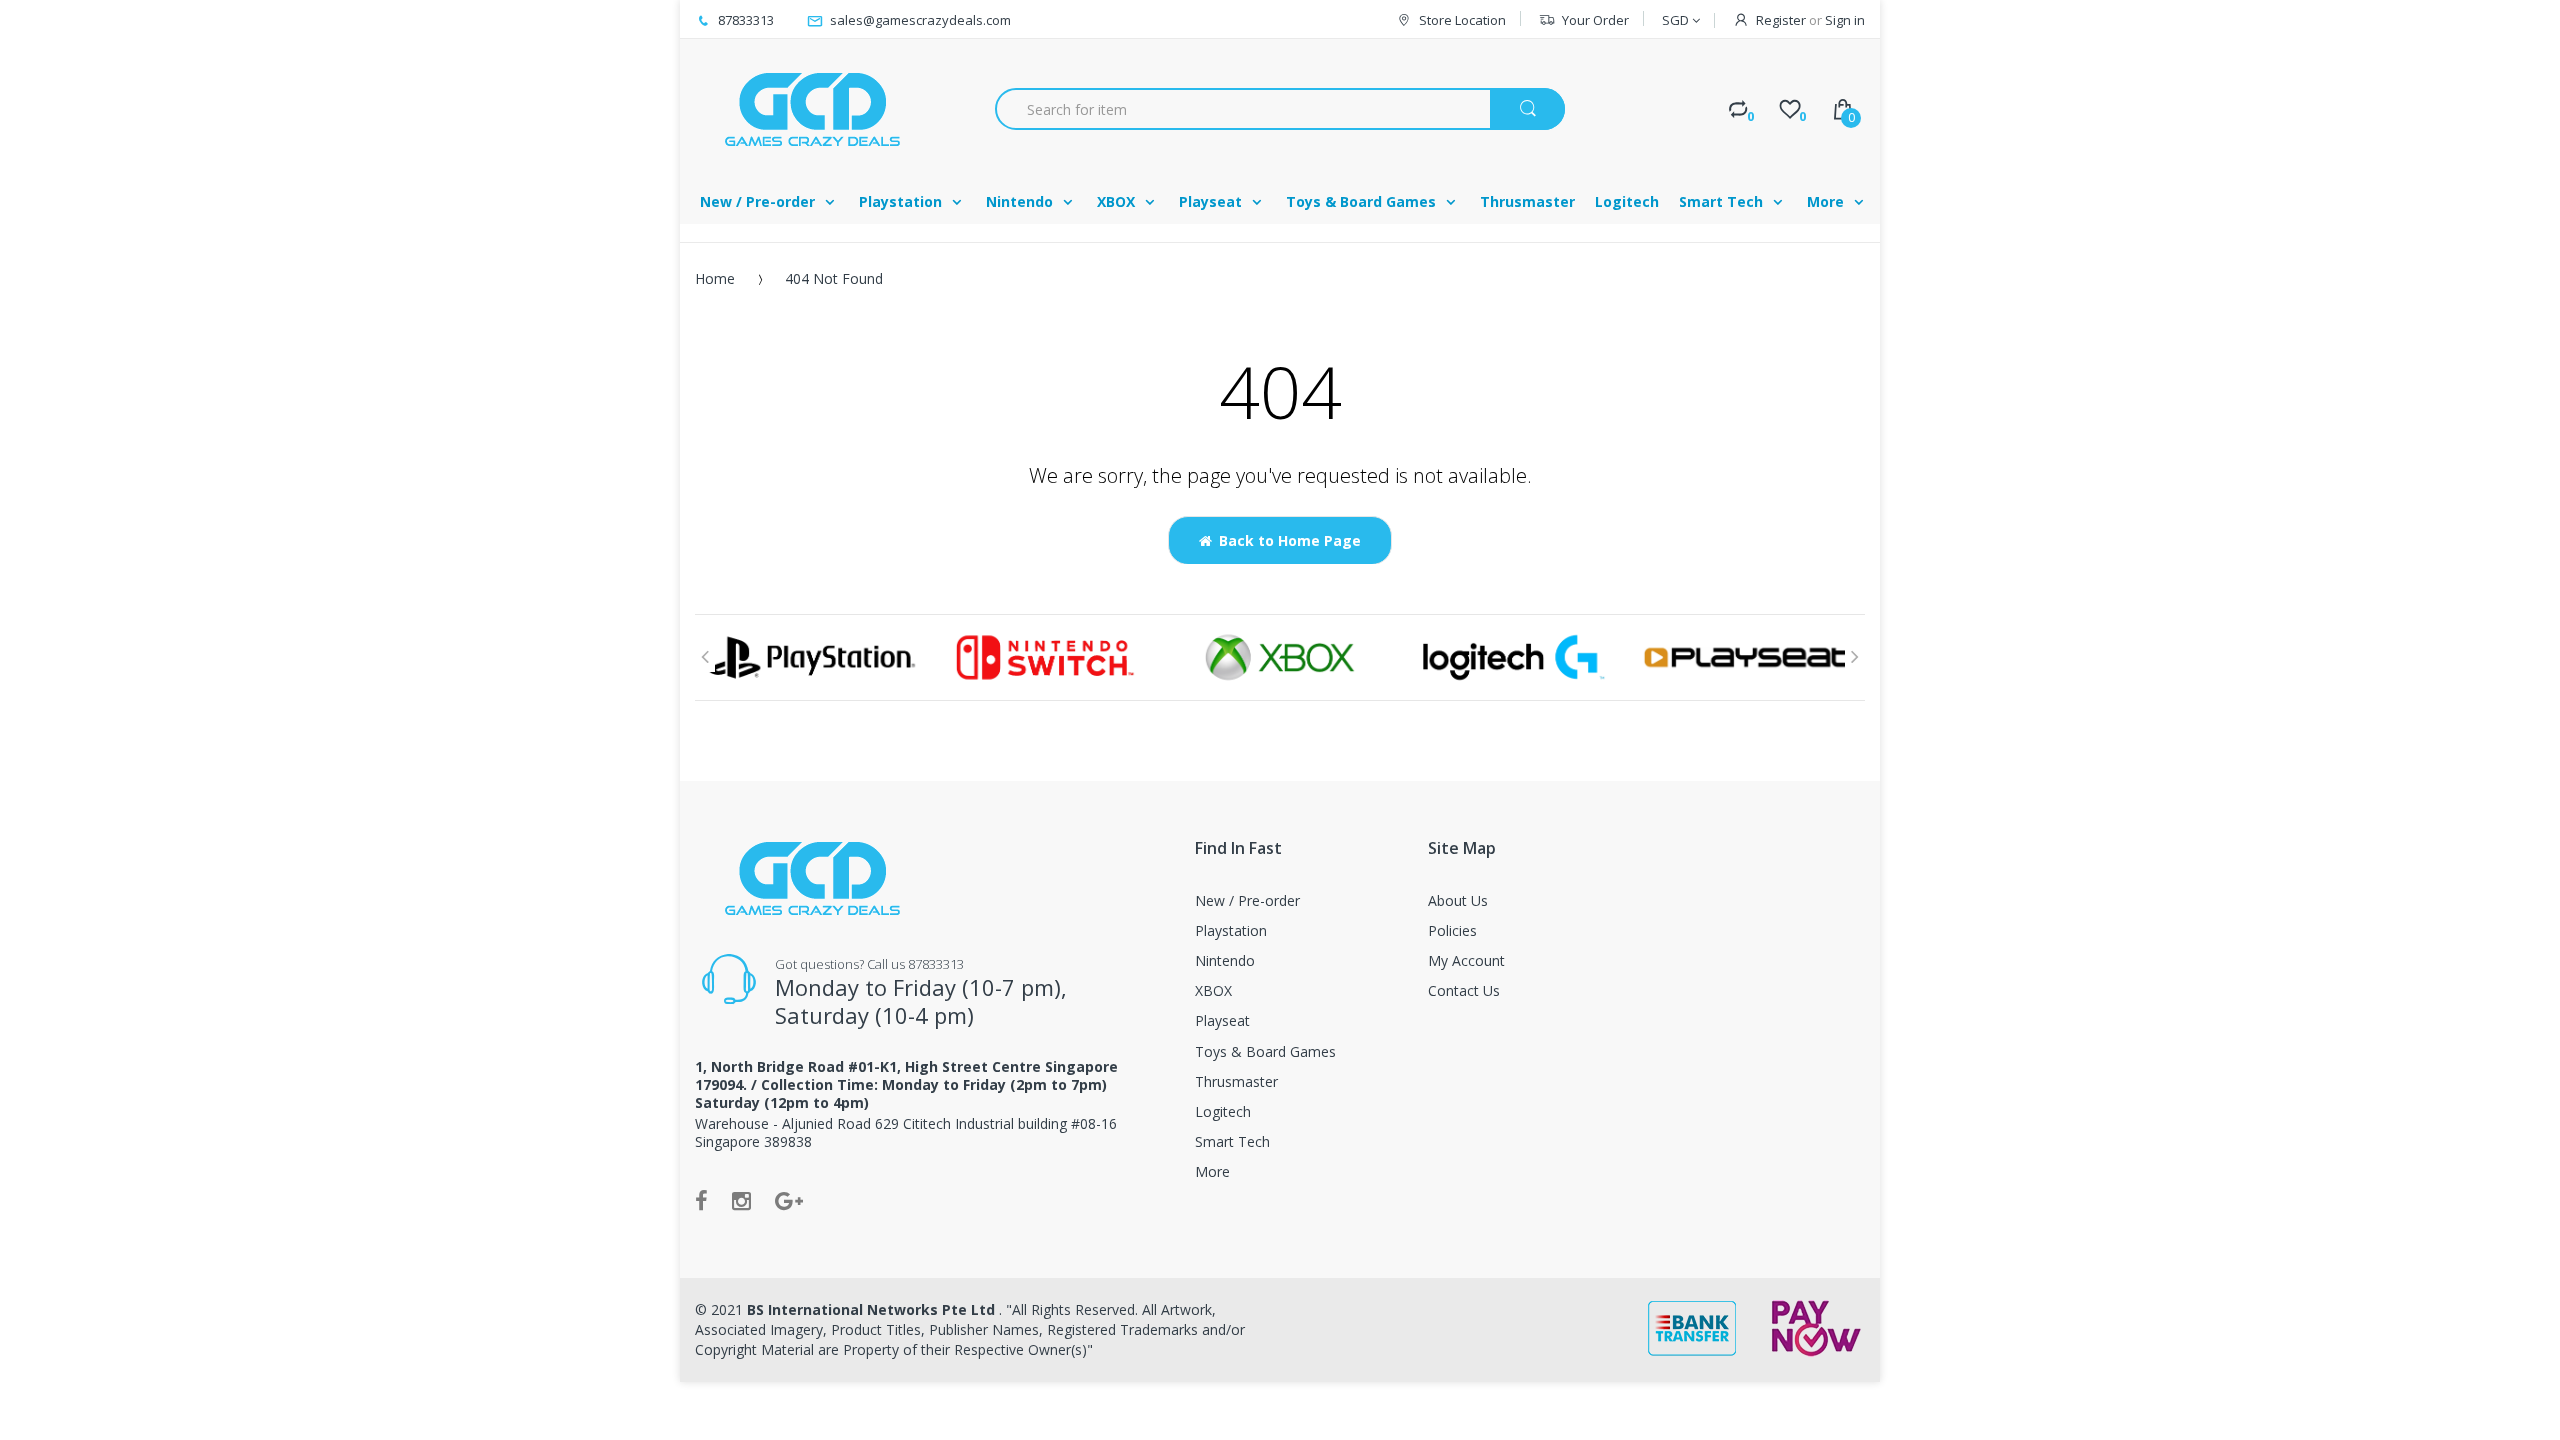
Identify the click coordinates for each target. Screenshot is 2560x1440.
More (1212, 1171)
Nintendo (1225, 960)
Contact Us (1464, 990)
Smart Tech (1232, 1141)
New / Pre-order (1247, 900)
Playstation (1231, 930)
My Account (1466, 960)
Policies (1452, 930)
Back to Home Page (1290, 540)
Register (1781, 20)
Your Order (1595, 20)
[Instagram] (741, 1200)
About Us (1458, 900)
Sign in (1845, 20)
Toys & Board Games (1265, 1051)
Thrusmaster (1236, 1081)
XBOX (1213, 990)
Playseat (1222, 1020)
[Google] (789, 1200)
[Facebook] (701, 1200)
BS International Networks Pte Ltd (873, 1309)
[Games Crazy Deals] (810, 109)
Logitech (1223, 1111)
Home (715, 278)
